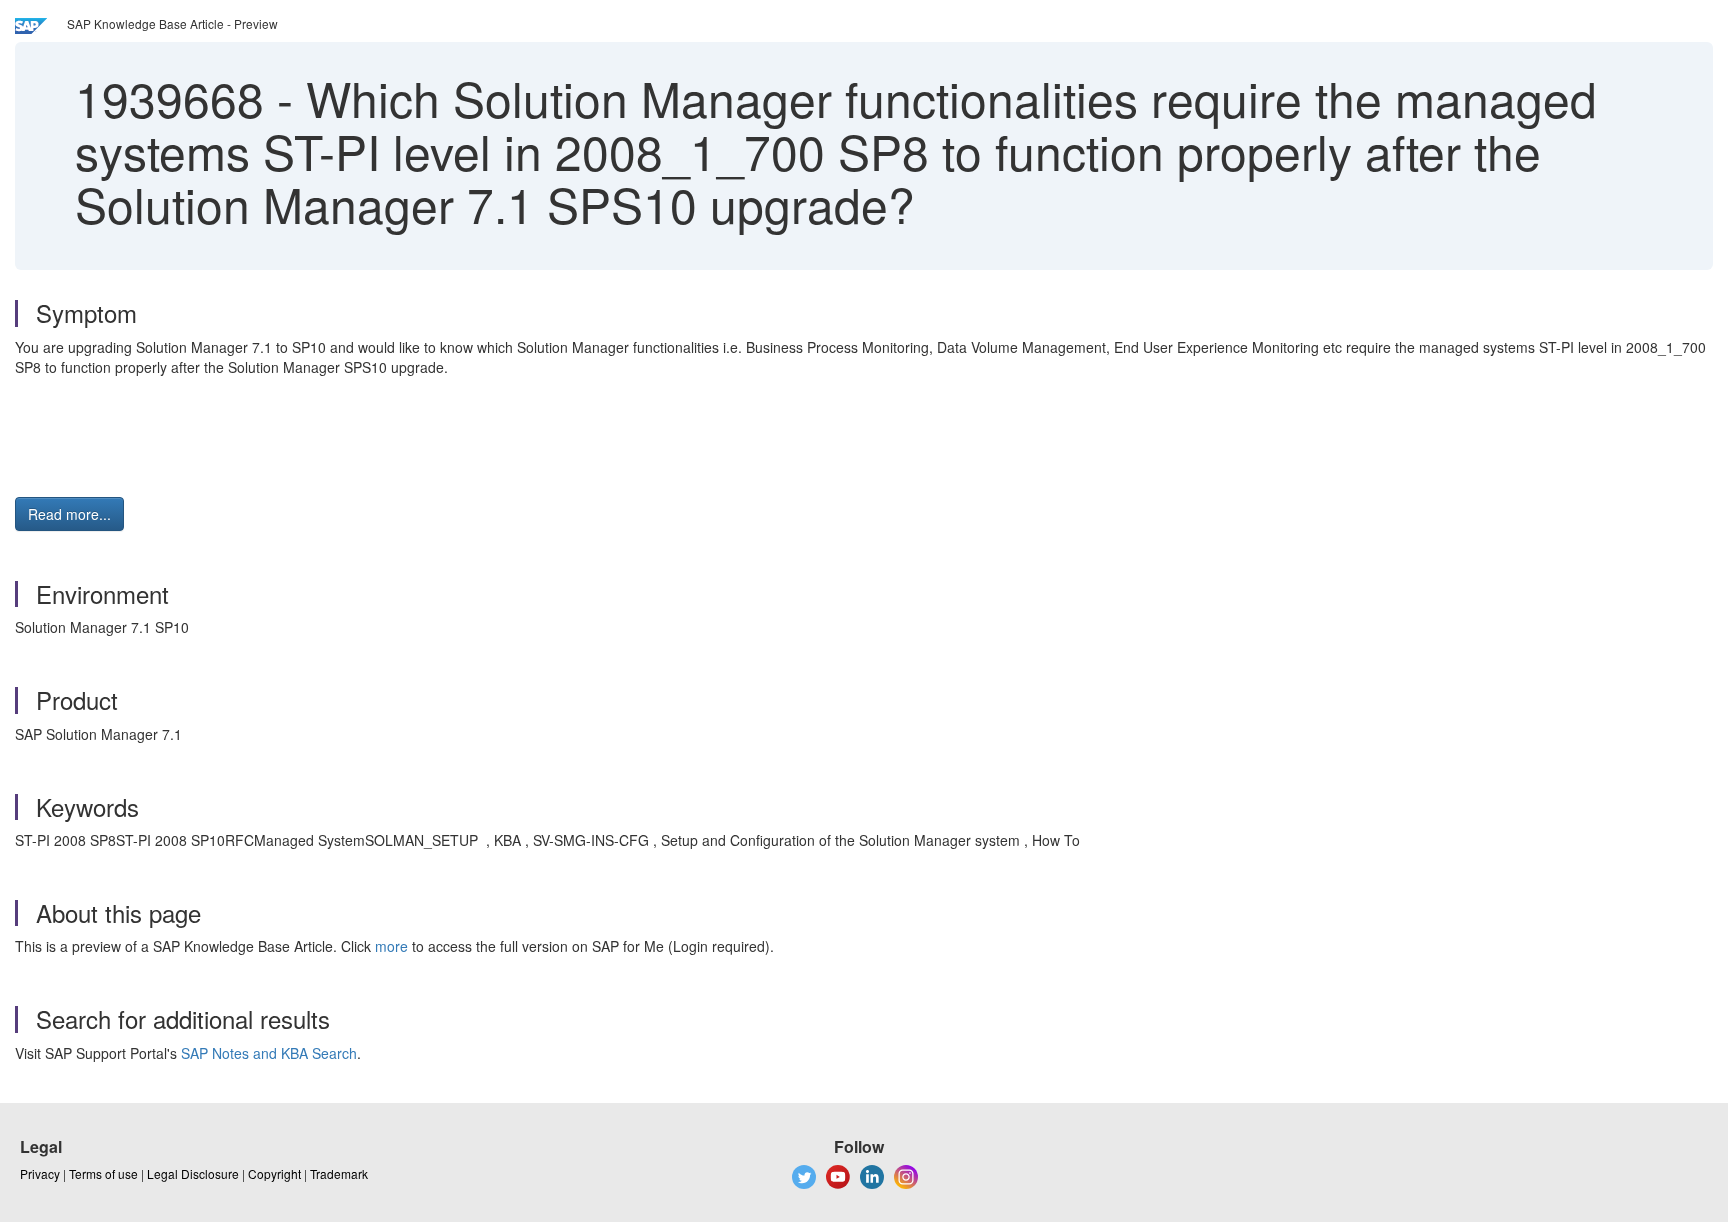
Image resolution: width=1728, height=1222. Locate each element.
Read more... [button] (69, 514)
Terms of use (103, 1173)
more (391, 946)
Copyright (274, 1173)
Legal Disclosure (193, 1173)
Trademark (339, 1173)
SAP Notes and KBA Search (269, 1053)
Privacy (40, 1173)
